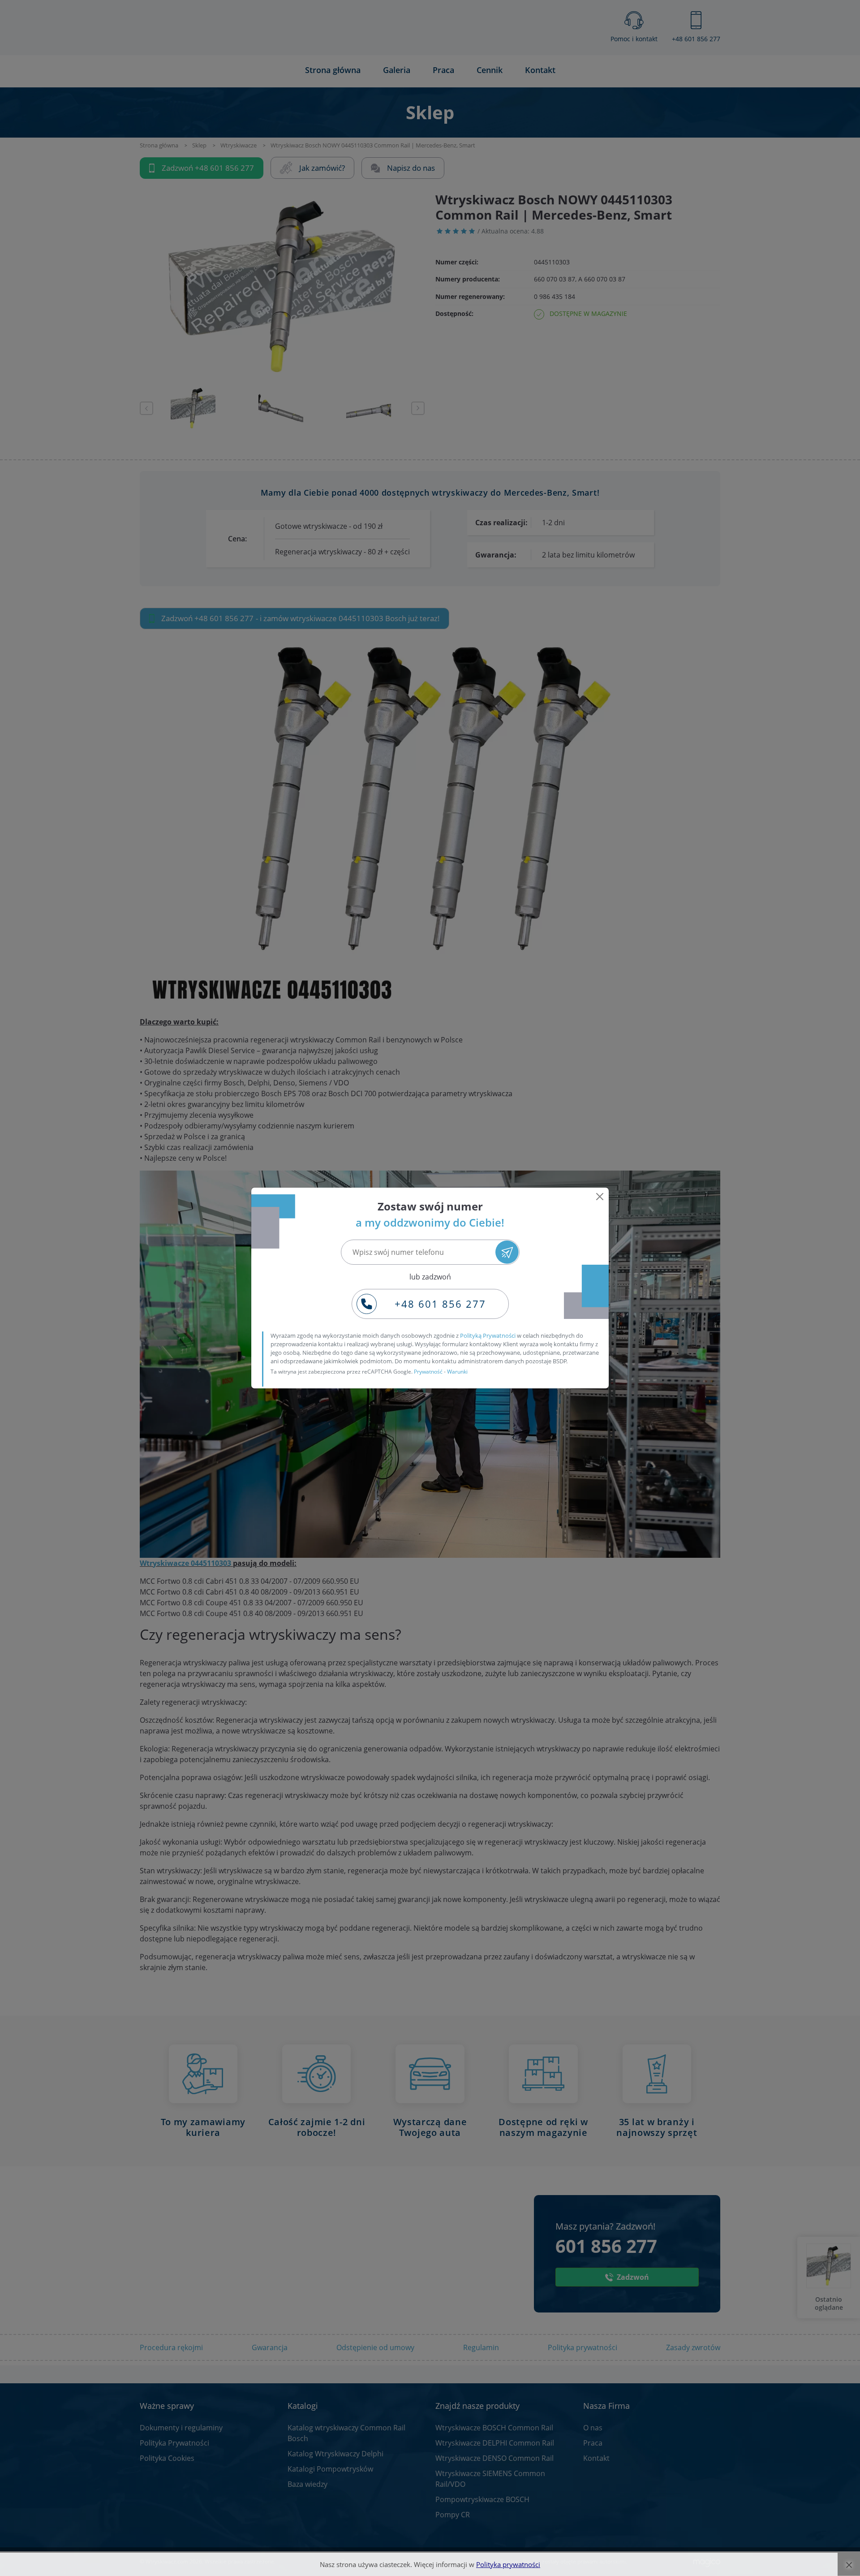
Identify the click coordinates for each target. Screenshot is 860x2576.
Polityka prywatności (508, 2564)
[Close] (600, 1197)
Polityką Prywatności (488, 1336)
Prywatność (428, 1372)
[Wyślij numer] (507, 1252)
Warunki (457, 1372)
